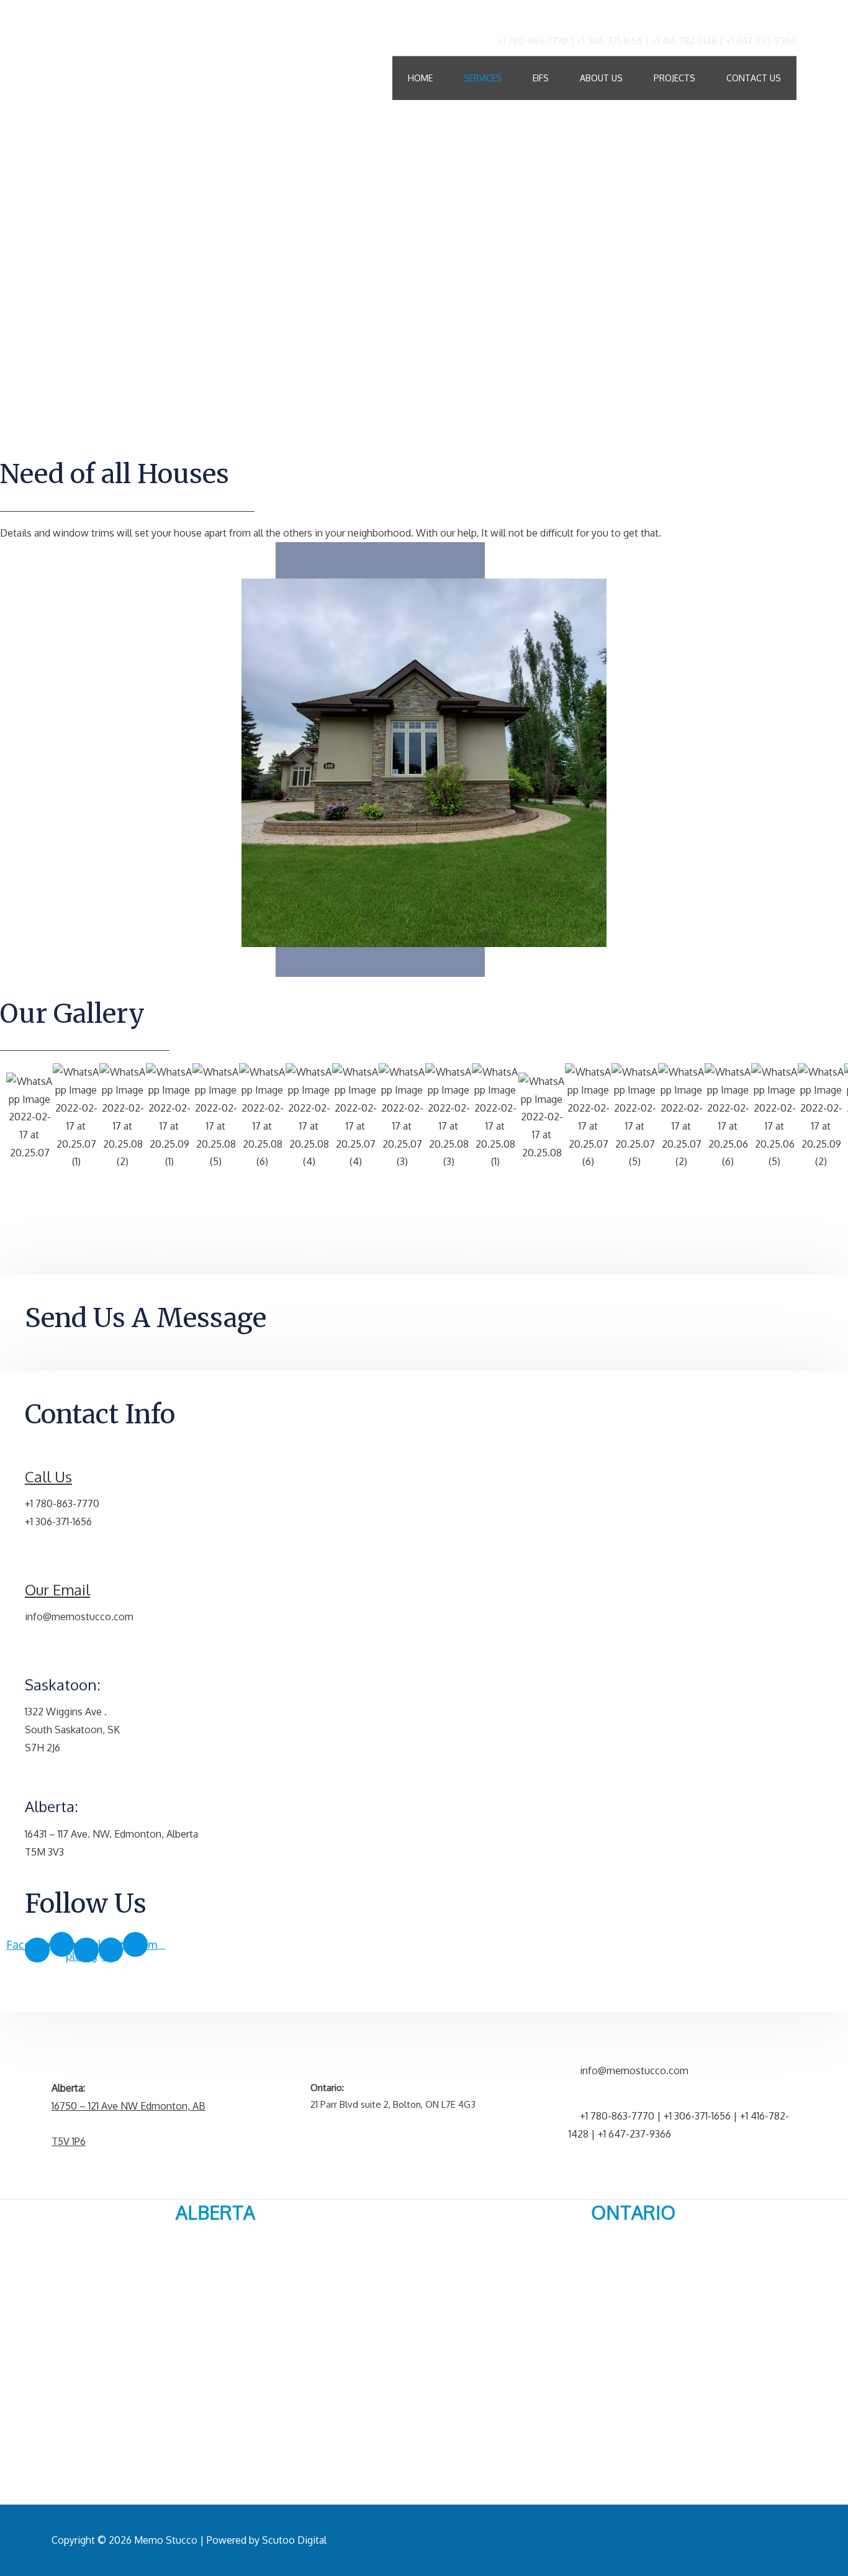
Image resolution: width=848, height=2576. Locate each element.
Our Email (57, 1590)
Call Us (48, 1476)
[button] (424, 1187)
